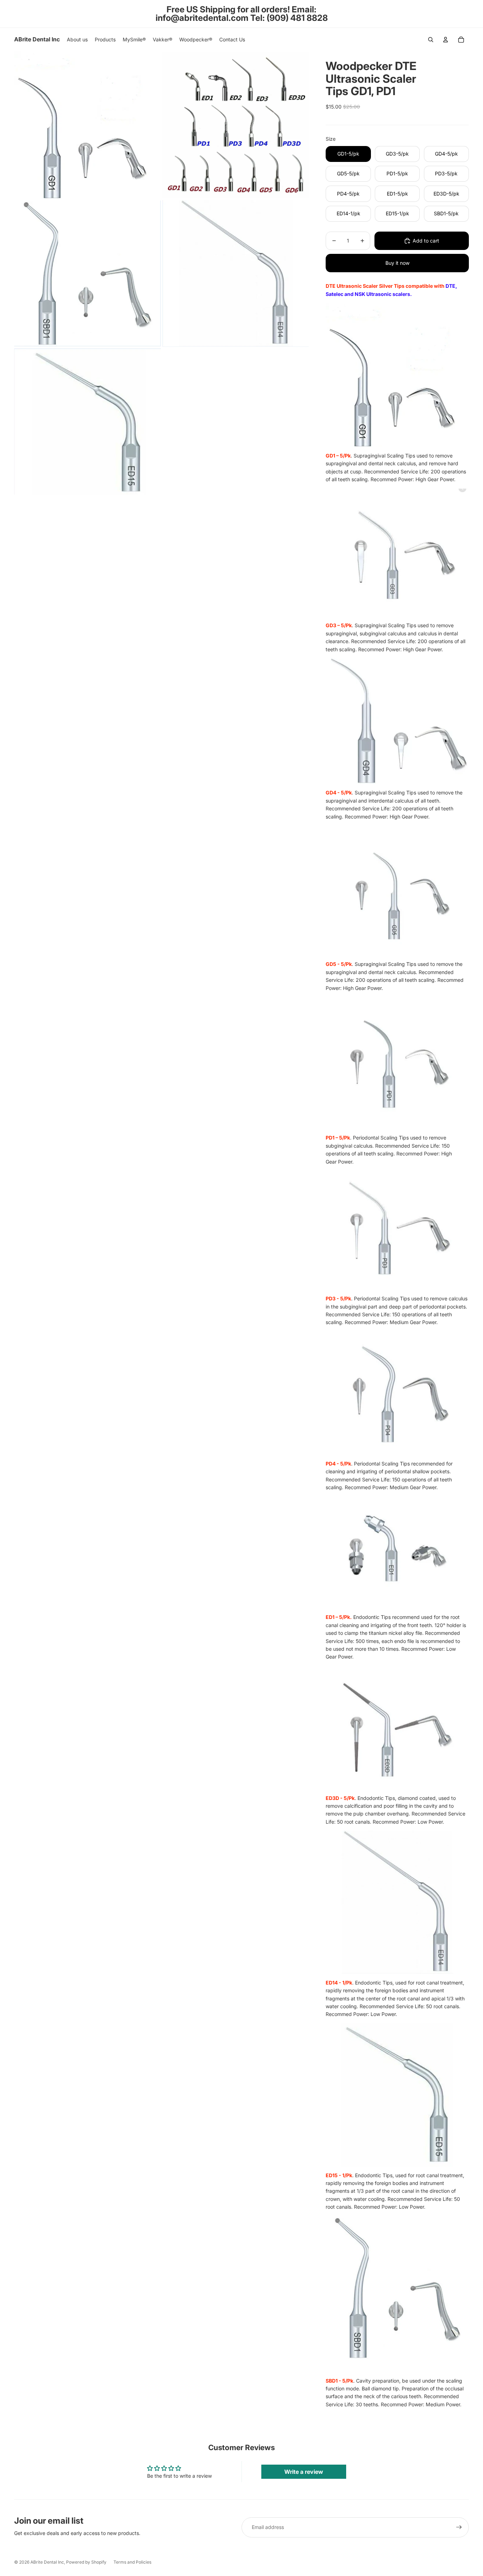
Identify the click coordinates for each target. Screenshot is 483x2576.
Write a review (304, 2472)
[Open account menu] (446, 40)
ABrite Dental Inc (47, 2562)
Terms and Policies (132, 2562)
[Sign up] (459, 2527)
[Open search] (431, 40)
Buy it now (397, 263)
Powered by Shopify (86, 2562)
